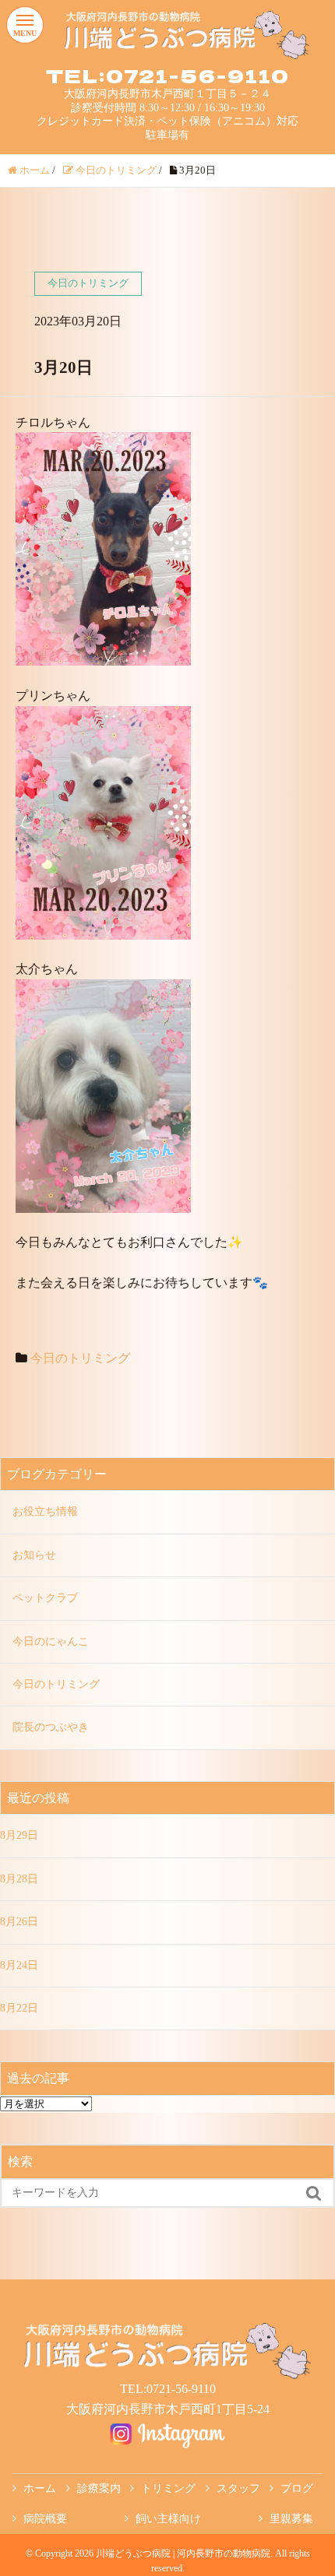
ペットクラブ (45, 1598)
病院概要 (45, 2519)
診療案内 (99, 2488)
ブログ (297, 2488)
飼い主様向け (168, 2519)
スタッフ (238, 2488)
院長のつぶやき (51, 1727)
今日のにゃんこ (51, 1641)
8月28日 (19, 1879)
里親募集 (291, 2519)
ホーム (40, 2488)
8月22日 (19, 2008)
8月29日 (19, 1835)
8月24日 (19, 1965)
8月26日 (19, 1922)
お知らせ (34, 1555)
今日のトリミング (80, 1358)
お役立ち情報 (45, 1511)
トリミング (168, 2488)
